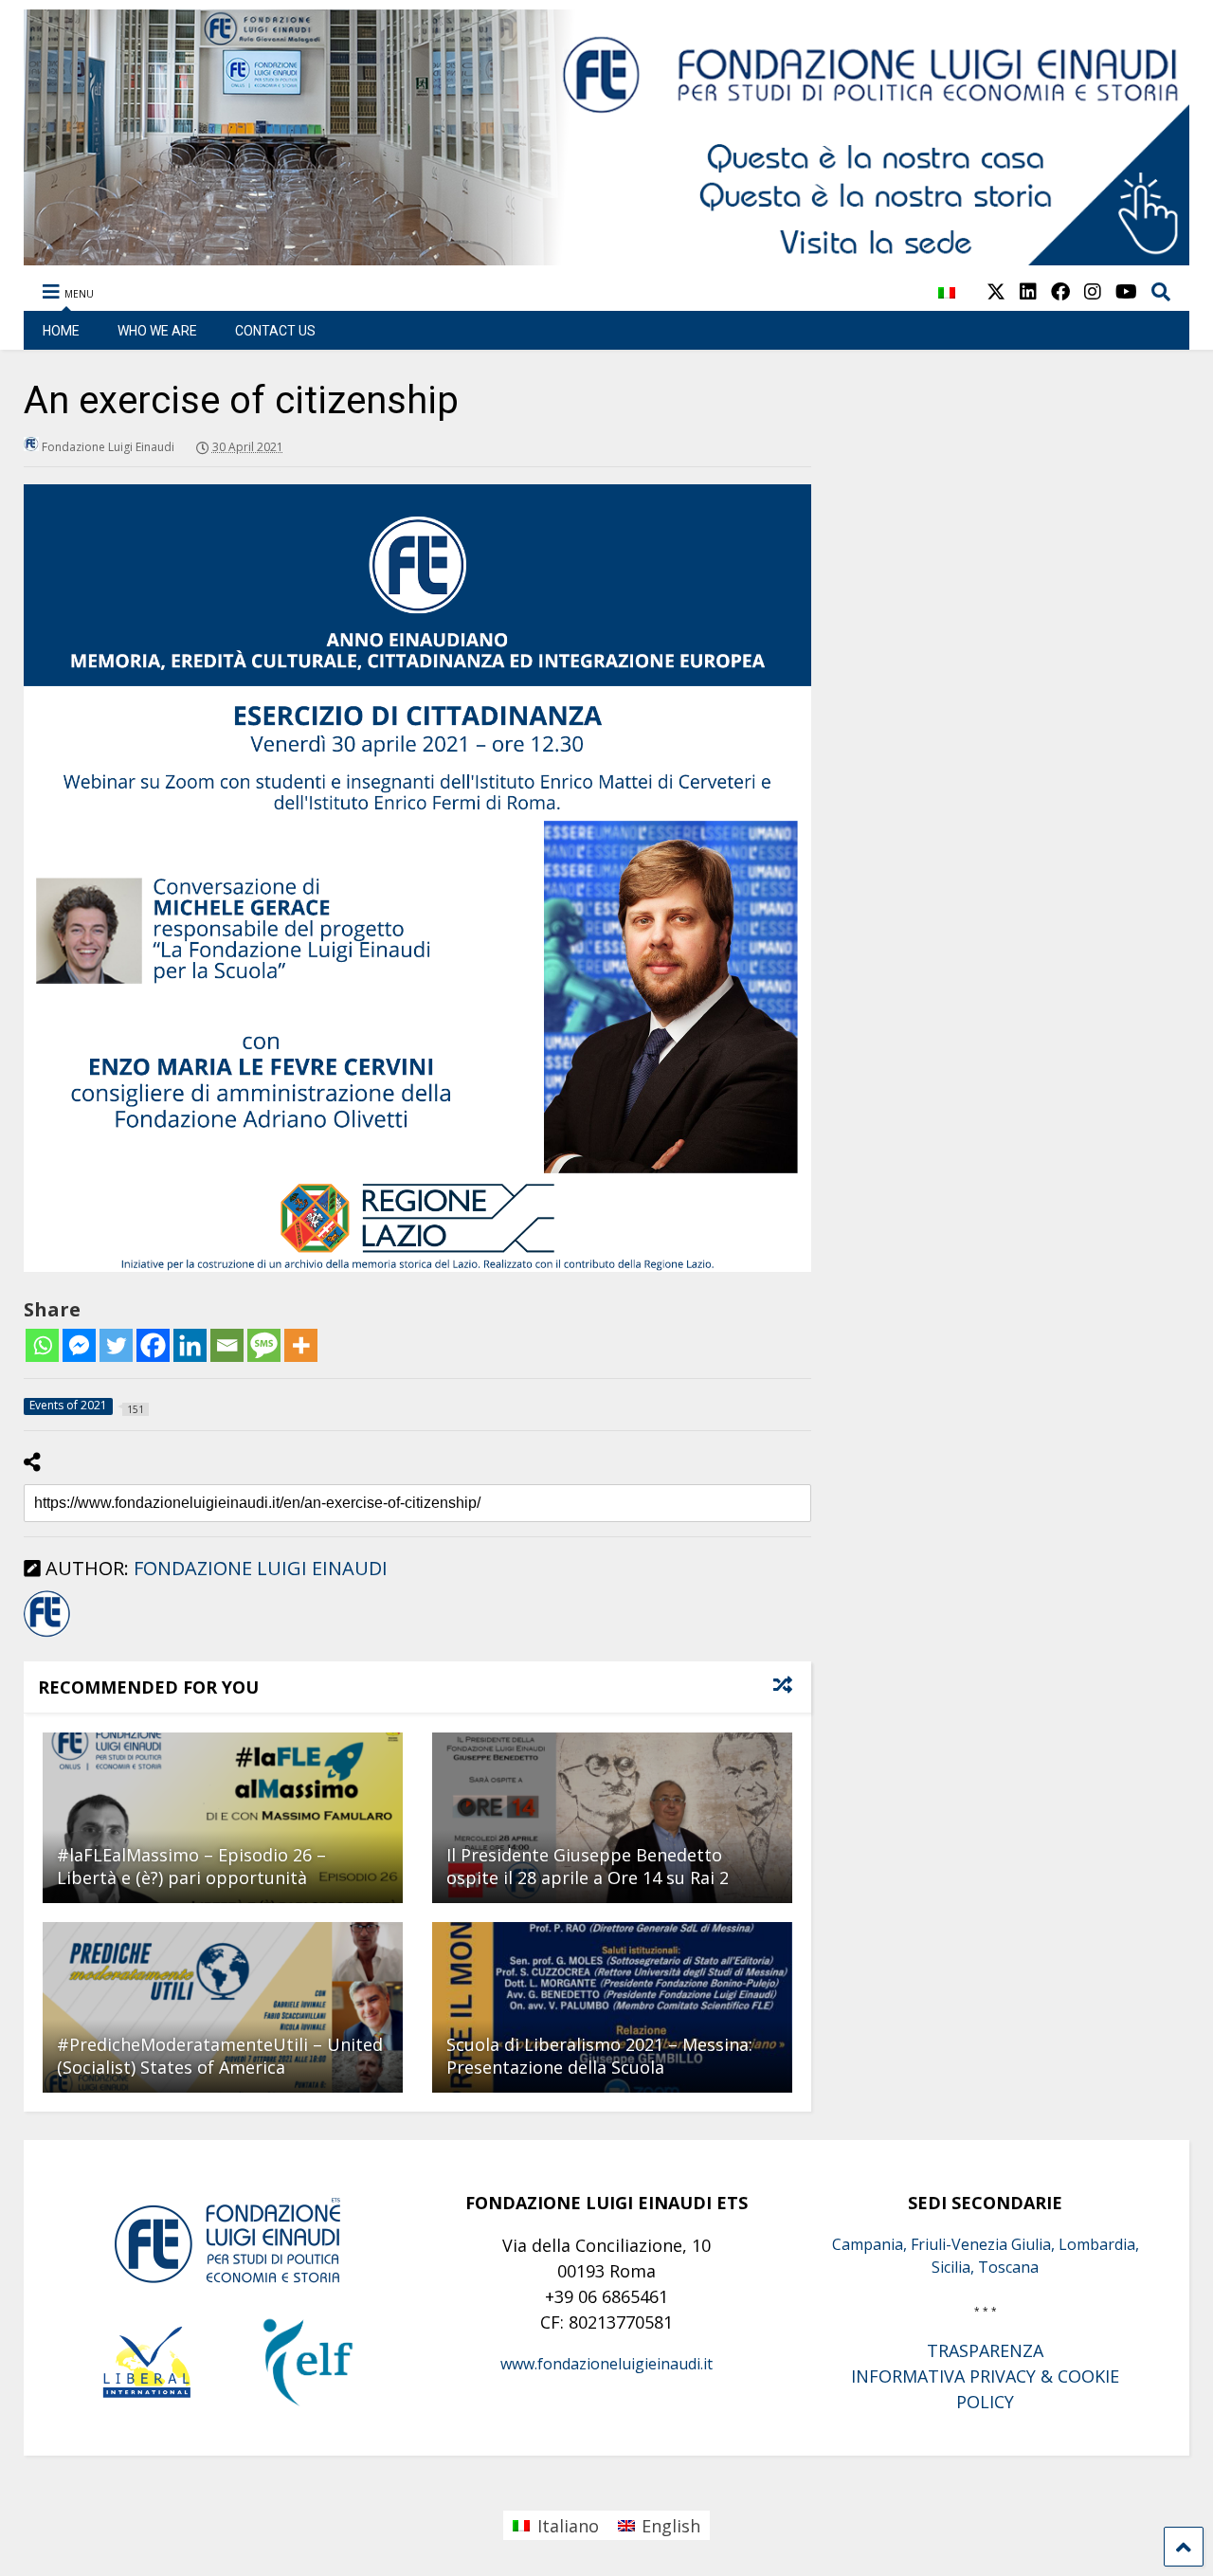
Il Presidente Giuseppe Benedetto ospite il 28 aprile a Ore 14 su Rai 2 (588, 1866)
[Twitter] (116, 1345)
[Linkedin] (190, 1345)
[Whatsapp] (42, 1345)
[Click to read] (223, 1818)
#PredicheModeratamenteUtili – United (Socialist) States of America (220, 2055)
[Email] (227, 1345)
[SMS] (264, 1345)
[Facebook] (153, 1345)
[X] (996, 291)
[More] (301, 1345)
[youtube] (1126, 291)
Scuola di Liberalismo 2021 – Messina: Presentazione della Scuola (599, 2055)
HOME (61, 331)
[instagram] (1093, 291)
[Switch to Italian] (947, 303)
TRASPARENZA (985, 2350)
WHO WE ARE (157, 331)
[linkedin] (1028, 291)
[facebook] (1060, 291)
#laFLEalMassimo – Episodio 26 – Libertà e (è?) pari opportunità (191, 1866)
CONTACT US (275, 331)
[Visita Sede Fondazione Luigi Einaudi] (606, 256)
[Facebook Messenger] (79, 1345)
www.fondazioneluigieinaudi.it (606, 2364)
